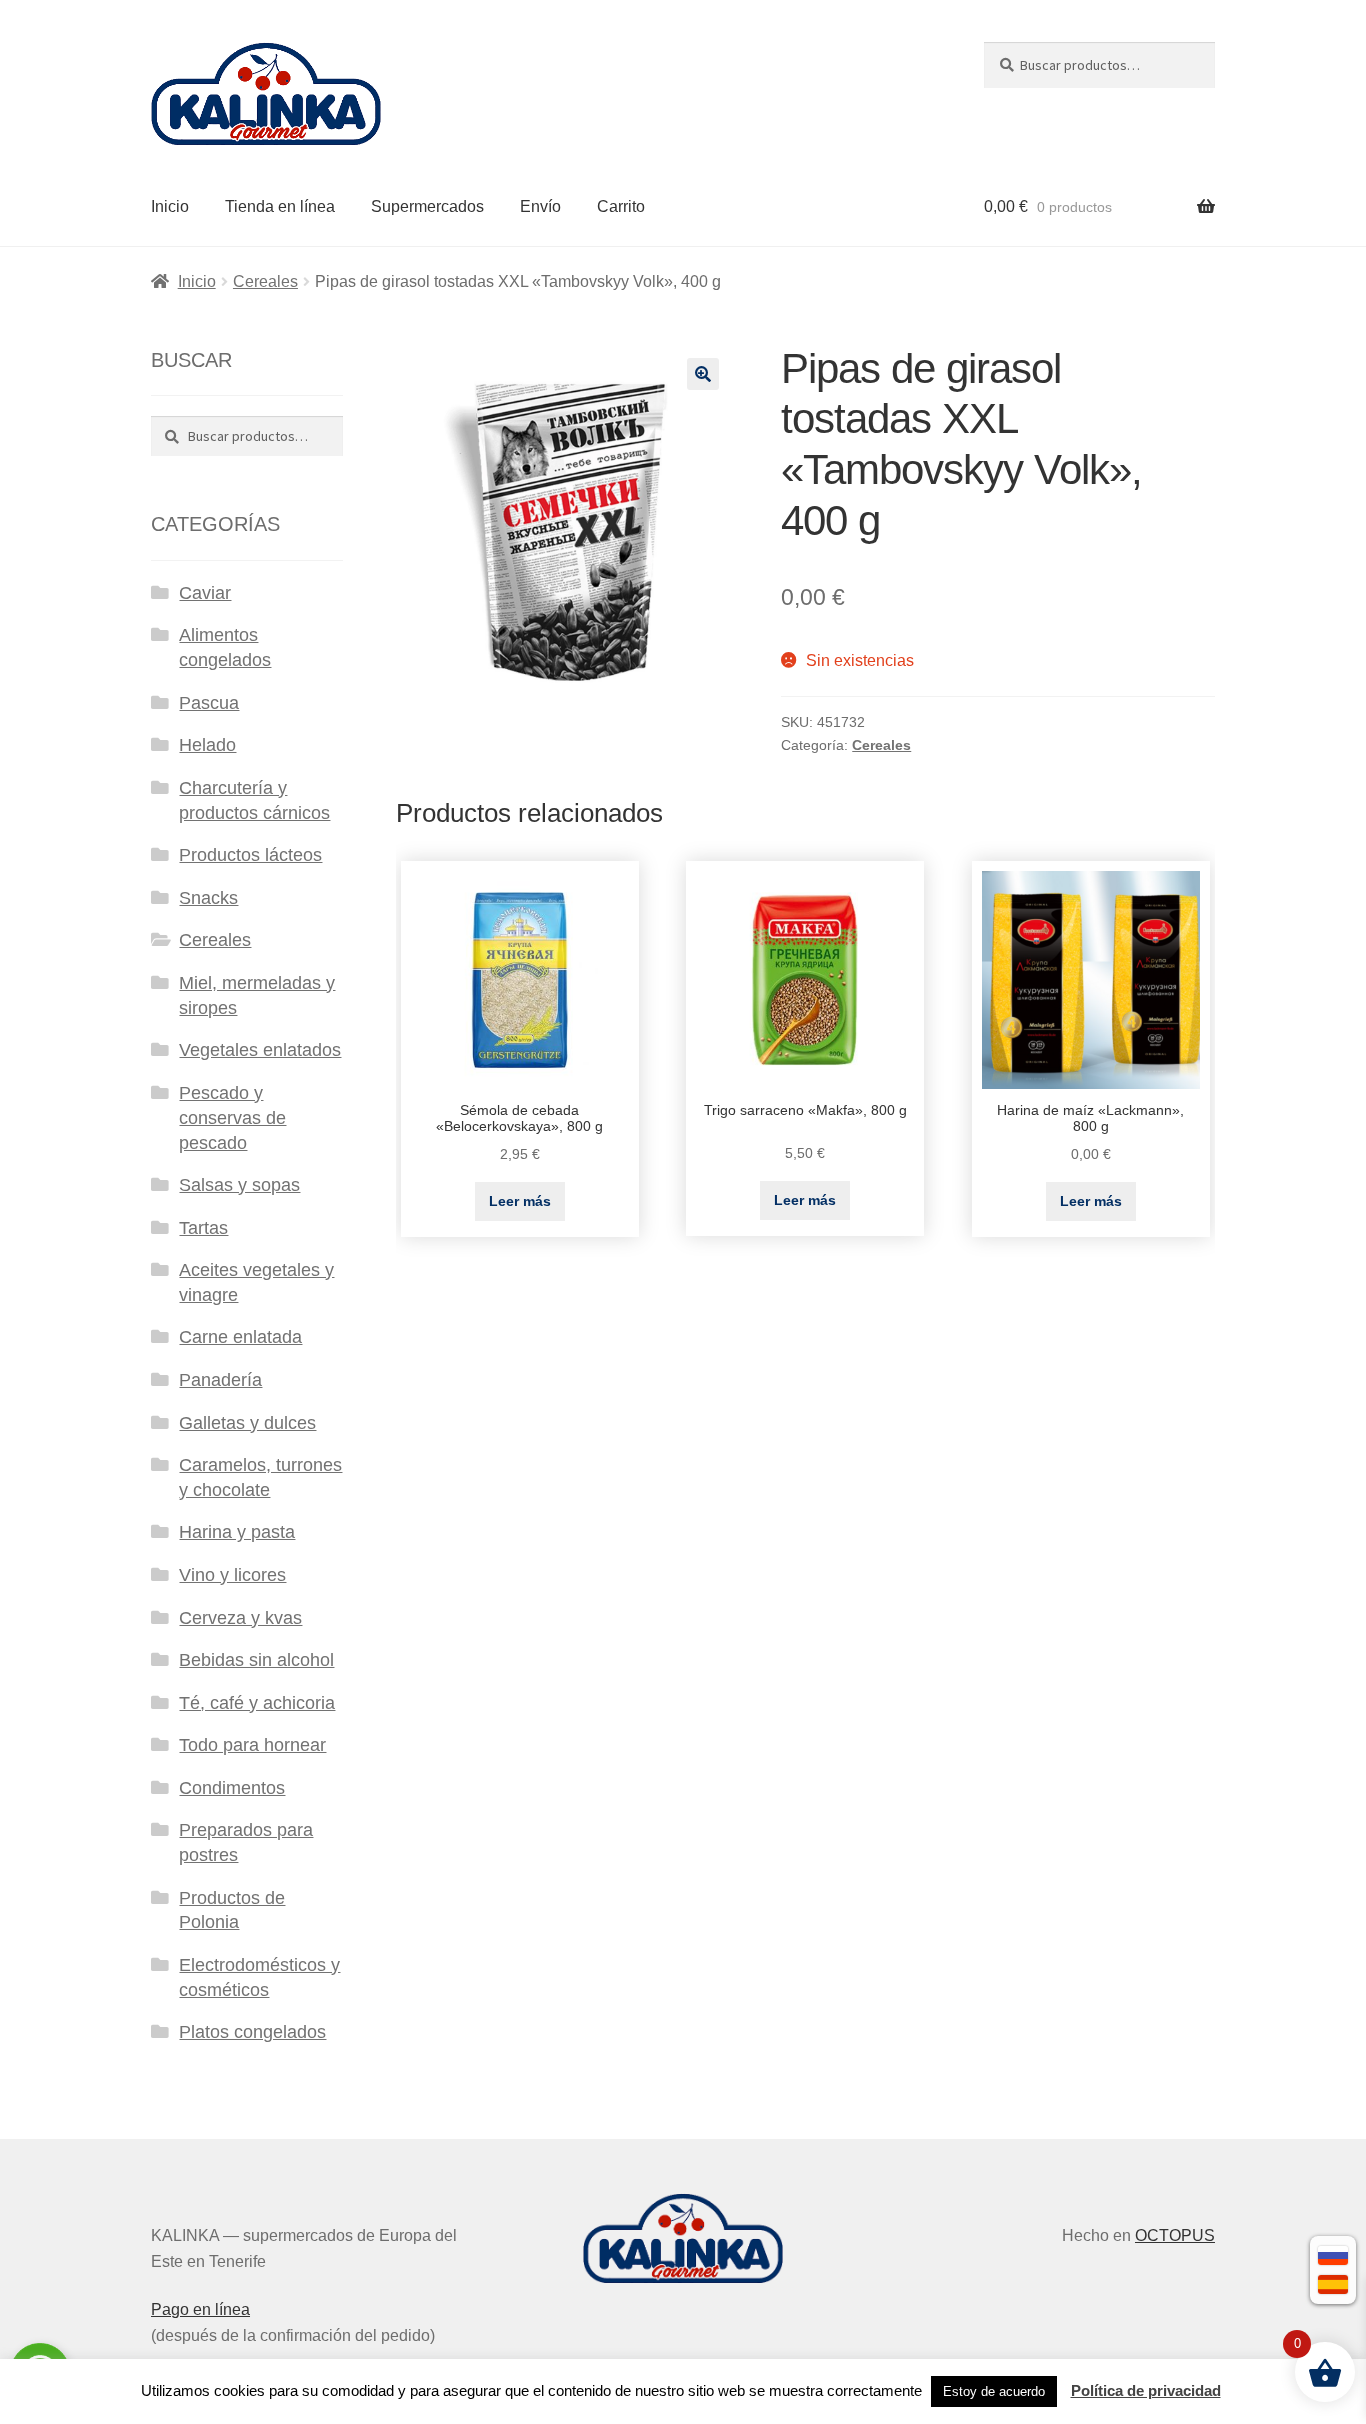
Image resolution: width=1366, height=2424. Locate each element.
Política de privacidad (1146, 2390)
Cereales (265, 281)
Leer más (520, 1201)
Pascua (209, 703)
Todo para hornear (252, 1745)
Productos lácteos (250, 855)
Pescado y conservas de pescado (232, 1118)
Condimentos (232, 1788)
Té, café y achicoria (257, 1703)
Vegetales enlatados (260, 1050)
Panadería (220, 1380)
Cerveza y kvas (240, 1618)
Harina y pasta (237, 1532)
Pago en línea (200, 2309)
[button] (703, 374)
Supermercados (427, 206)
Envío (540, 206)
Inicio (170, 206)
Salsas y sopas (239, 1185)
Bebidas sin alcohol (256, 1660)
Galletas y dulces (247, 1423)
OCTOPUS (1175, 2235)
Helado (207, 745)
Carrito (621, 206)
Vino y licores (232, 1575)
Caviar (205, 593)
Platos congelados (252, 2032)
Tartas (203, 1228)
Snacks (208, 898)
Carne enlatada (240, 1337)
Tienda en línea (280, 206)
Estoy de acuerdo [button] (994, 2391)
